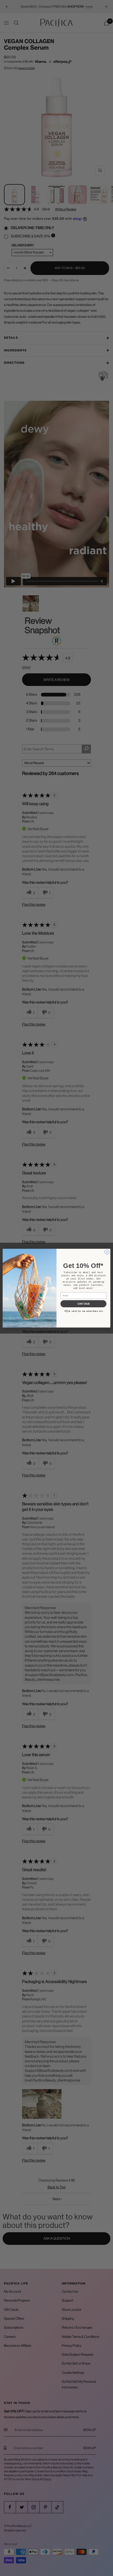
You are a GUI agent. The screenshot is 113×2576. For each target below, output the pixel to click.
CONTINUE (84, 1304)
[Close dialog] (107, 1252)
